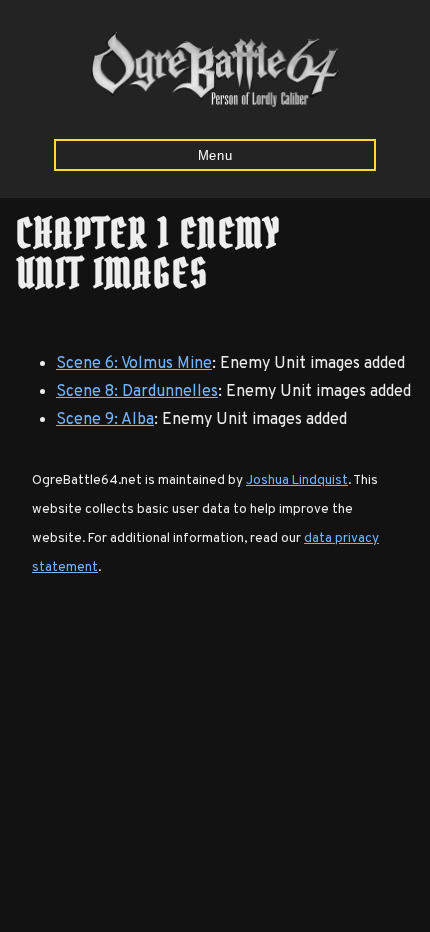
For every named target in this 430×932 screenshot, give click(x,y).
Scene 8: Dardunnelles (137, 392)
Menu (215, 155)
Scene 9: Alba (105, 420)
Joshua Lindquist (297, 480)
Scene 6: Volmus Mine (134, 364)
